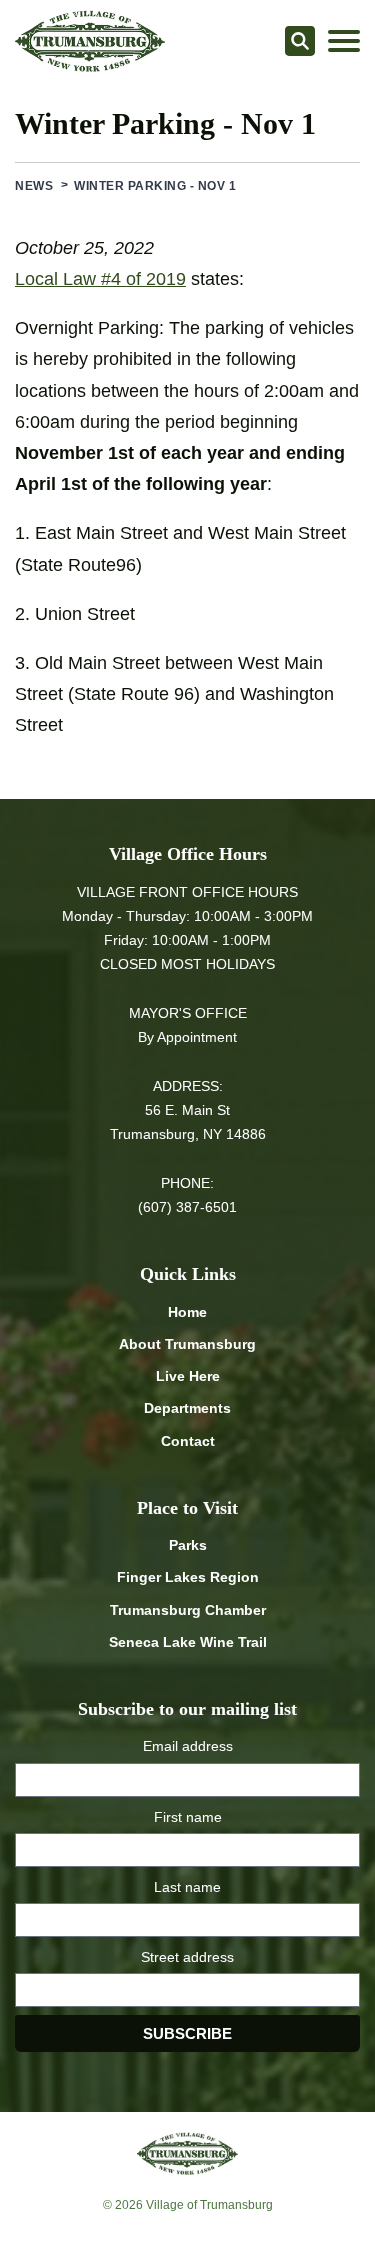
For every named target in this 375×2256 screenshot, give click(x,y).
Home (187, 1312)
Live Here (188, 1376)
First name (188, 1817)
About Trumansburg (187, 1344)
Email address (188, 1746)
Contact (188, 1441)
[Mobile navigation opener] (344, 41)
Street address (187, 1957)
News (34, 186)
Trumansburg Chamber (188, 1610)
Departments (187, 1408)
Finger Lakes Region (188, 1577)
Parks (188, 1545)
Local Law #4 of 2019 (100, 279)
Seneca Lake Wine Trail (188, 1642)
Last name (187, 1887)
